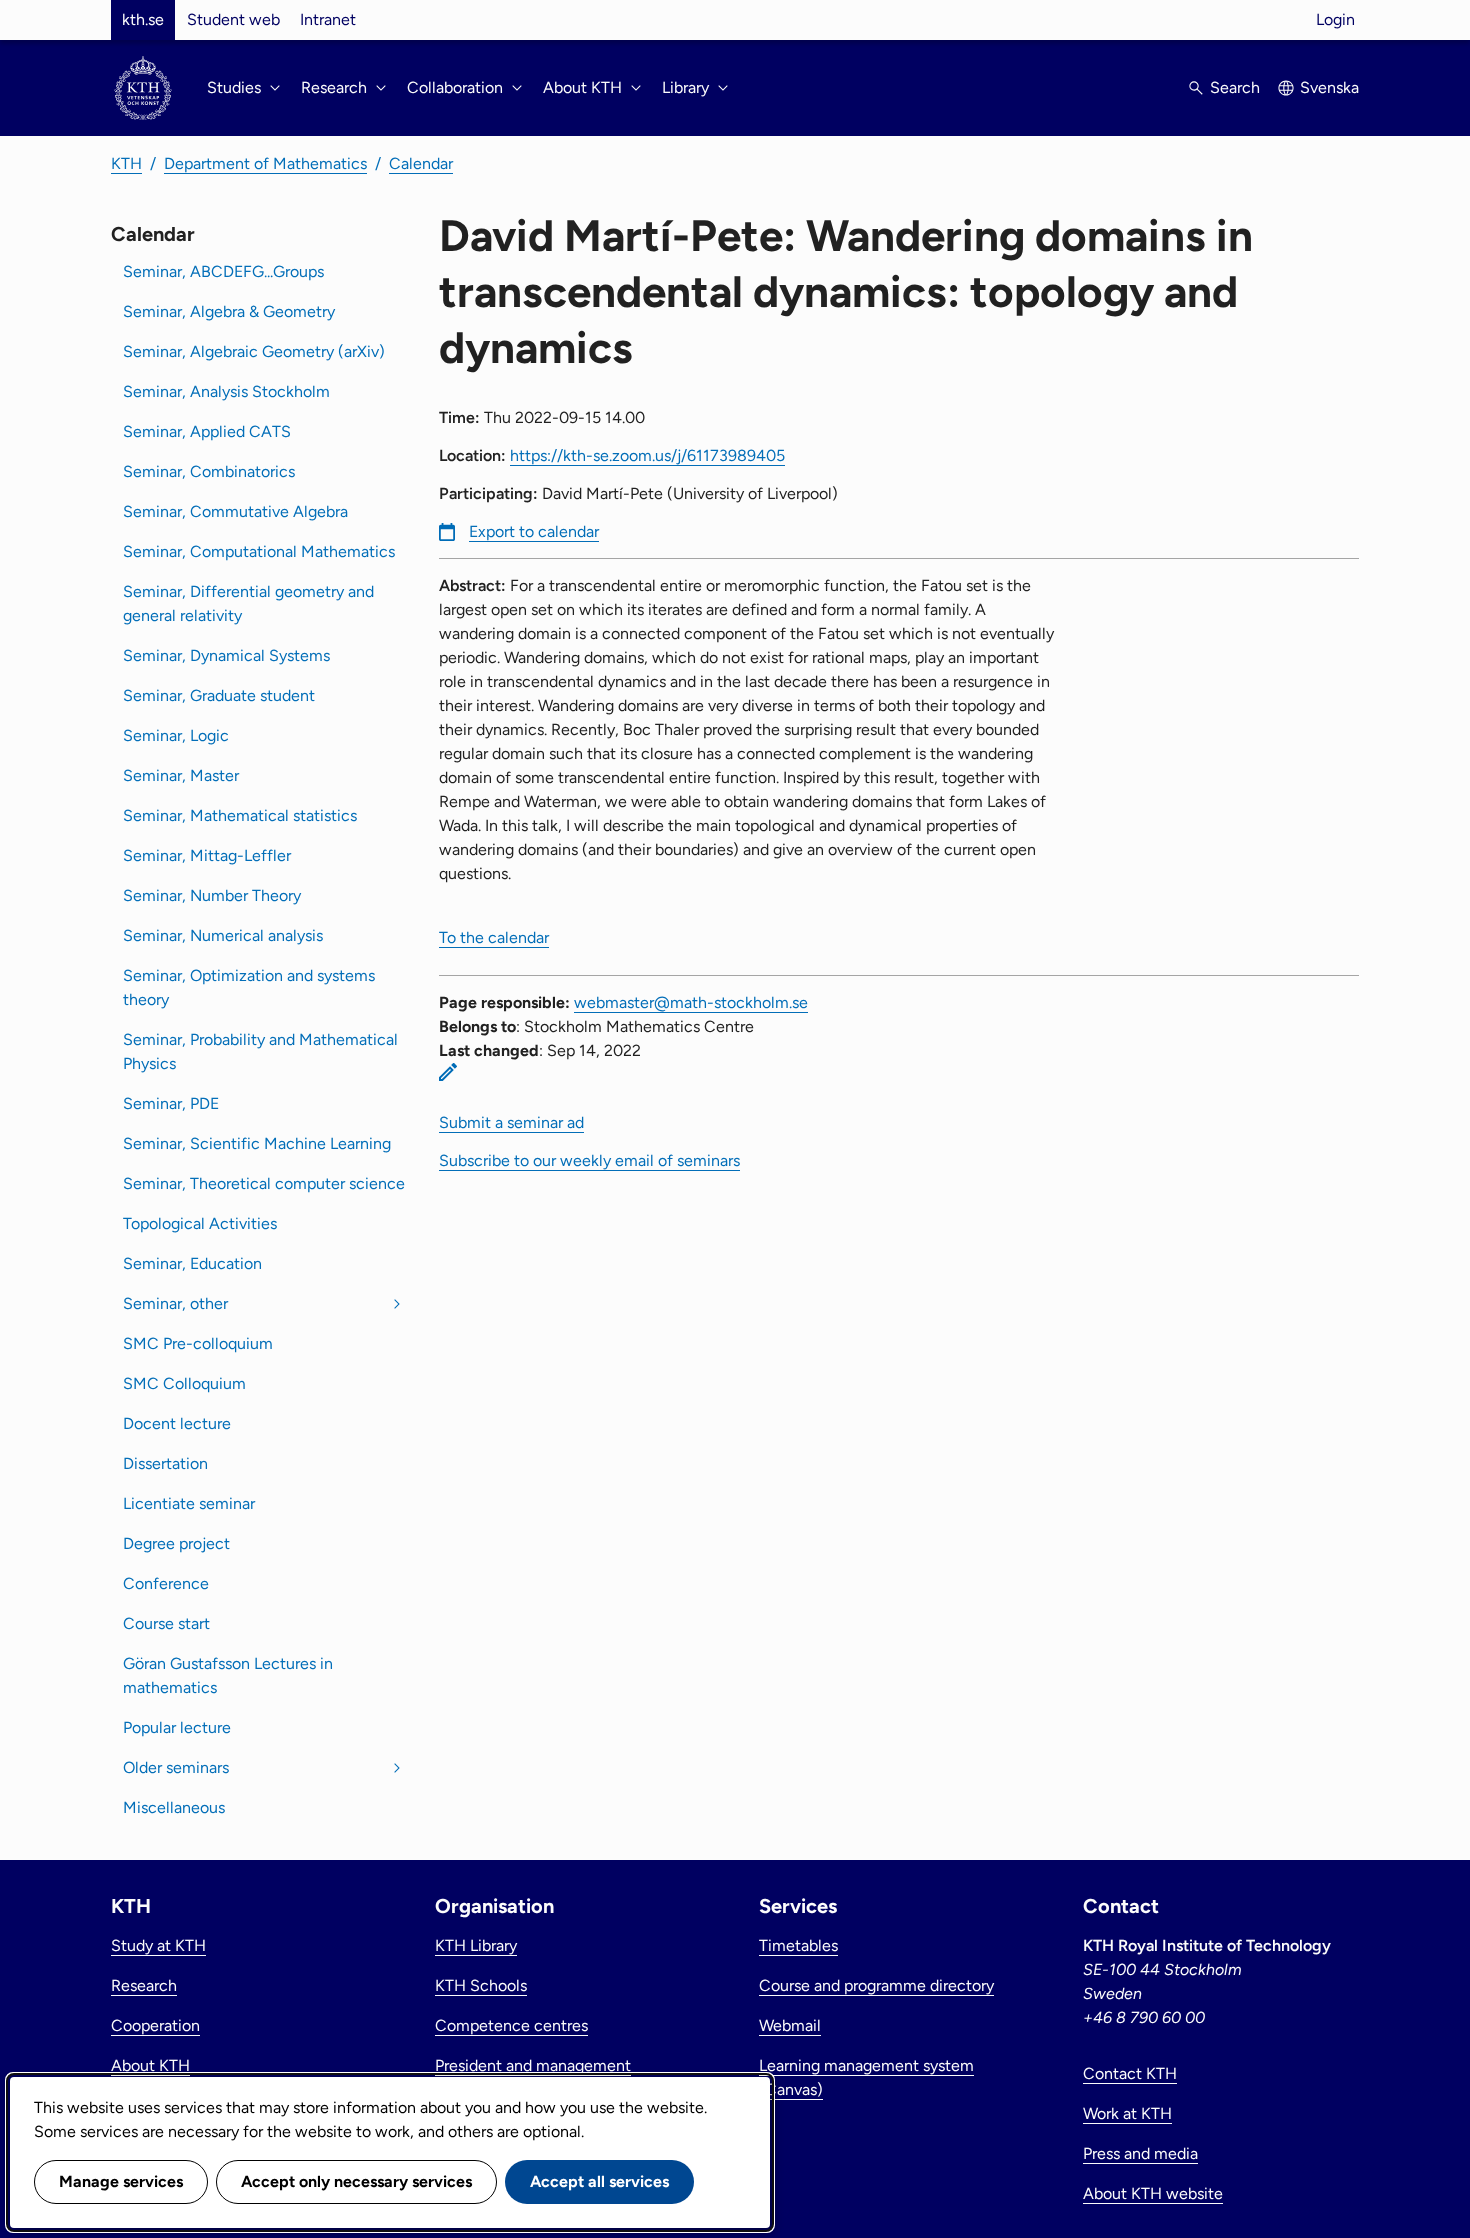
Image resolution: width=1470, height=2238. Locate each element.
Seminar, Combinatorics (209, 471)
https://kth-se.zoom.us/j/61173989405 (647, 455)
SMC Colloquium (184, 1383)
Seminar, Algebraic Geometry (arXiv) (254, 351)
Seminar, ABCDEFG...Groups (223, 271)
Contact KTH (1130, 2073)
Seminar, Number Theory (212, 895)
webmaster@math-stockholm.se (691, 1002)
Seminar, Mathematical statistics (240, 815)
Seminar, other (175, 1303)
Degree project (176, 1543)
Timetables (798, 1945)
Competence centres (511, 2025)
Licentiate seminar (189, 1503)
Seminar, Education (192, 1263)
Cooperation (155, 2025)
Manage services (121, 2181)
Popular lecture (177, 1727)
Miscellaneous (174, 1807)
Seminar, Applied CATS (207, 431)
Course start (166, 1623)
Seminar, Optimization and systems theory (249, 987)
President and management (533, 2065)
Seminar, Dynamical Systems (226, 655)
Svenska (1329, 87)
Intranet (328, 19)
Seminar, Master (181, 775)
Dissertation (165, 1463)
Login (1335, 19)
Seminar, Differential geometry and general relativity (248, 603)
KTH (126, 163)
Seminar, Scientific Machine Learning (257, 1143)
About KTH (150, 2065)
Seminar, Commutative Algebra (235, 511)
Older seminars (176, 1767)
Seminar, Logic (176, 735)
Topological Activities (200, 1223)
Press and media (1140, 2153)
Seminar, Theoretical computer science (264, 1183)
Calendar (421, 163)
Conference (166, 1583)
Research (144, 1985)
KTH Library (476, 1945)
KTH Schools (481, 1985)
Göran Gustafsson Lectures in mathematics (228, 1675)
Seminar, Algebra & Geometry (229, 311)
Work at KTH (1127, 2113)
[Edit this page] (448, 1072)
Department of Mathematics (265, 163)
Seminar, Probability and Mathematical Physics (260, 1051)
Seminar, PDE (171, 1103)
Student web (233, 19)
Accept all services (599, 2181)
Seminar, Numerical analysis (223, 935)
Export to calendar (534, 531)
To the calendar (494, 937)
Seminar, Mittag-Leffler (207, 855)
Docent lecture (177, 1423)
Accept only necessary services (356, 2181)
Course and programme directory (876, 1985)
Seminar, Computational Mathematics (259, 551)
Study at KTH (158, 1945)
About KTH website (1153, 2193)
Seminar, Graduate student (219, 695)
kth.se (143, 19)
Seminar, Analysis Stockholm (226, 391)
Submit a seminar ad (511, 1122)
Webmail (790, 2025)
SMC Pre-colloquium (198, 1343)
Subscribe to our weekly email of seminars (589, 1160)
